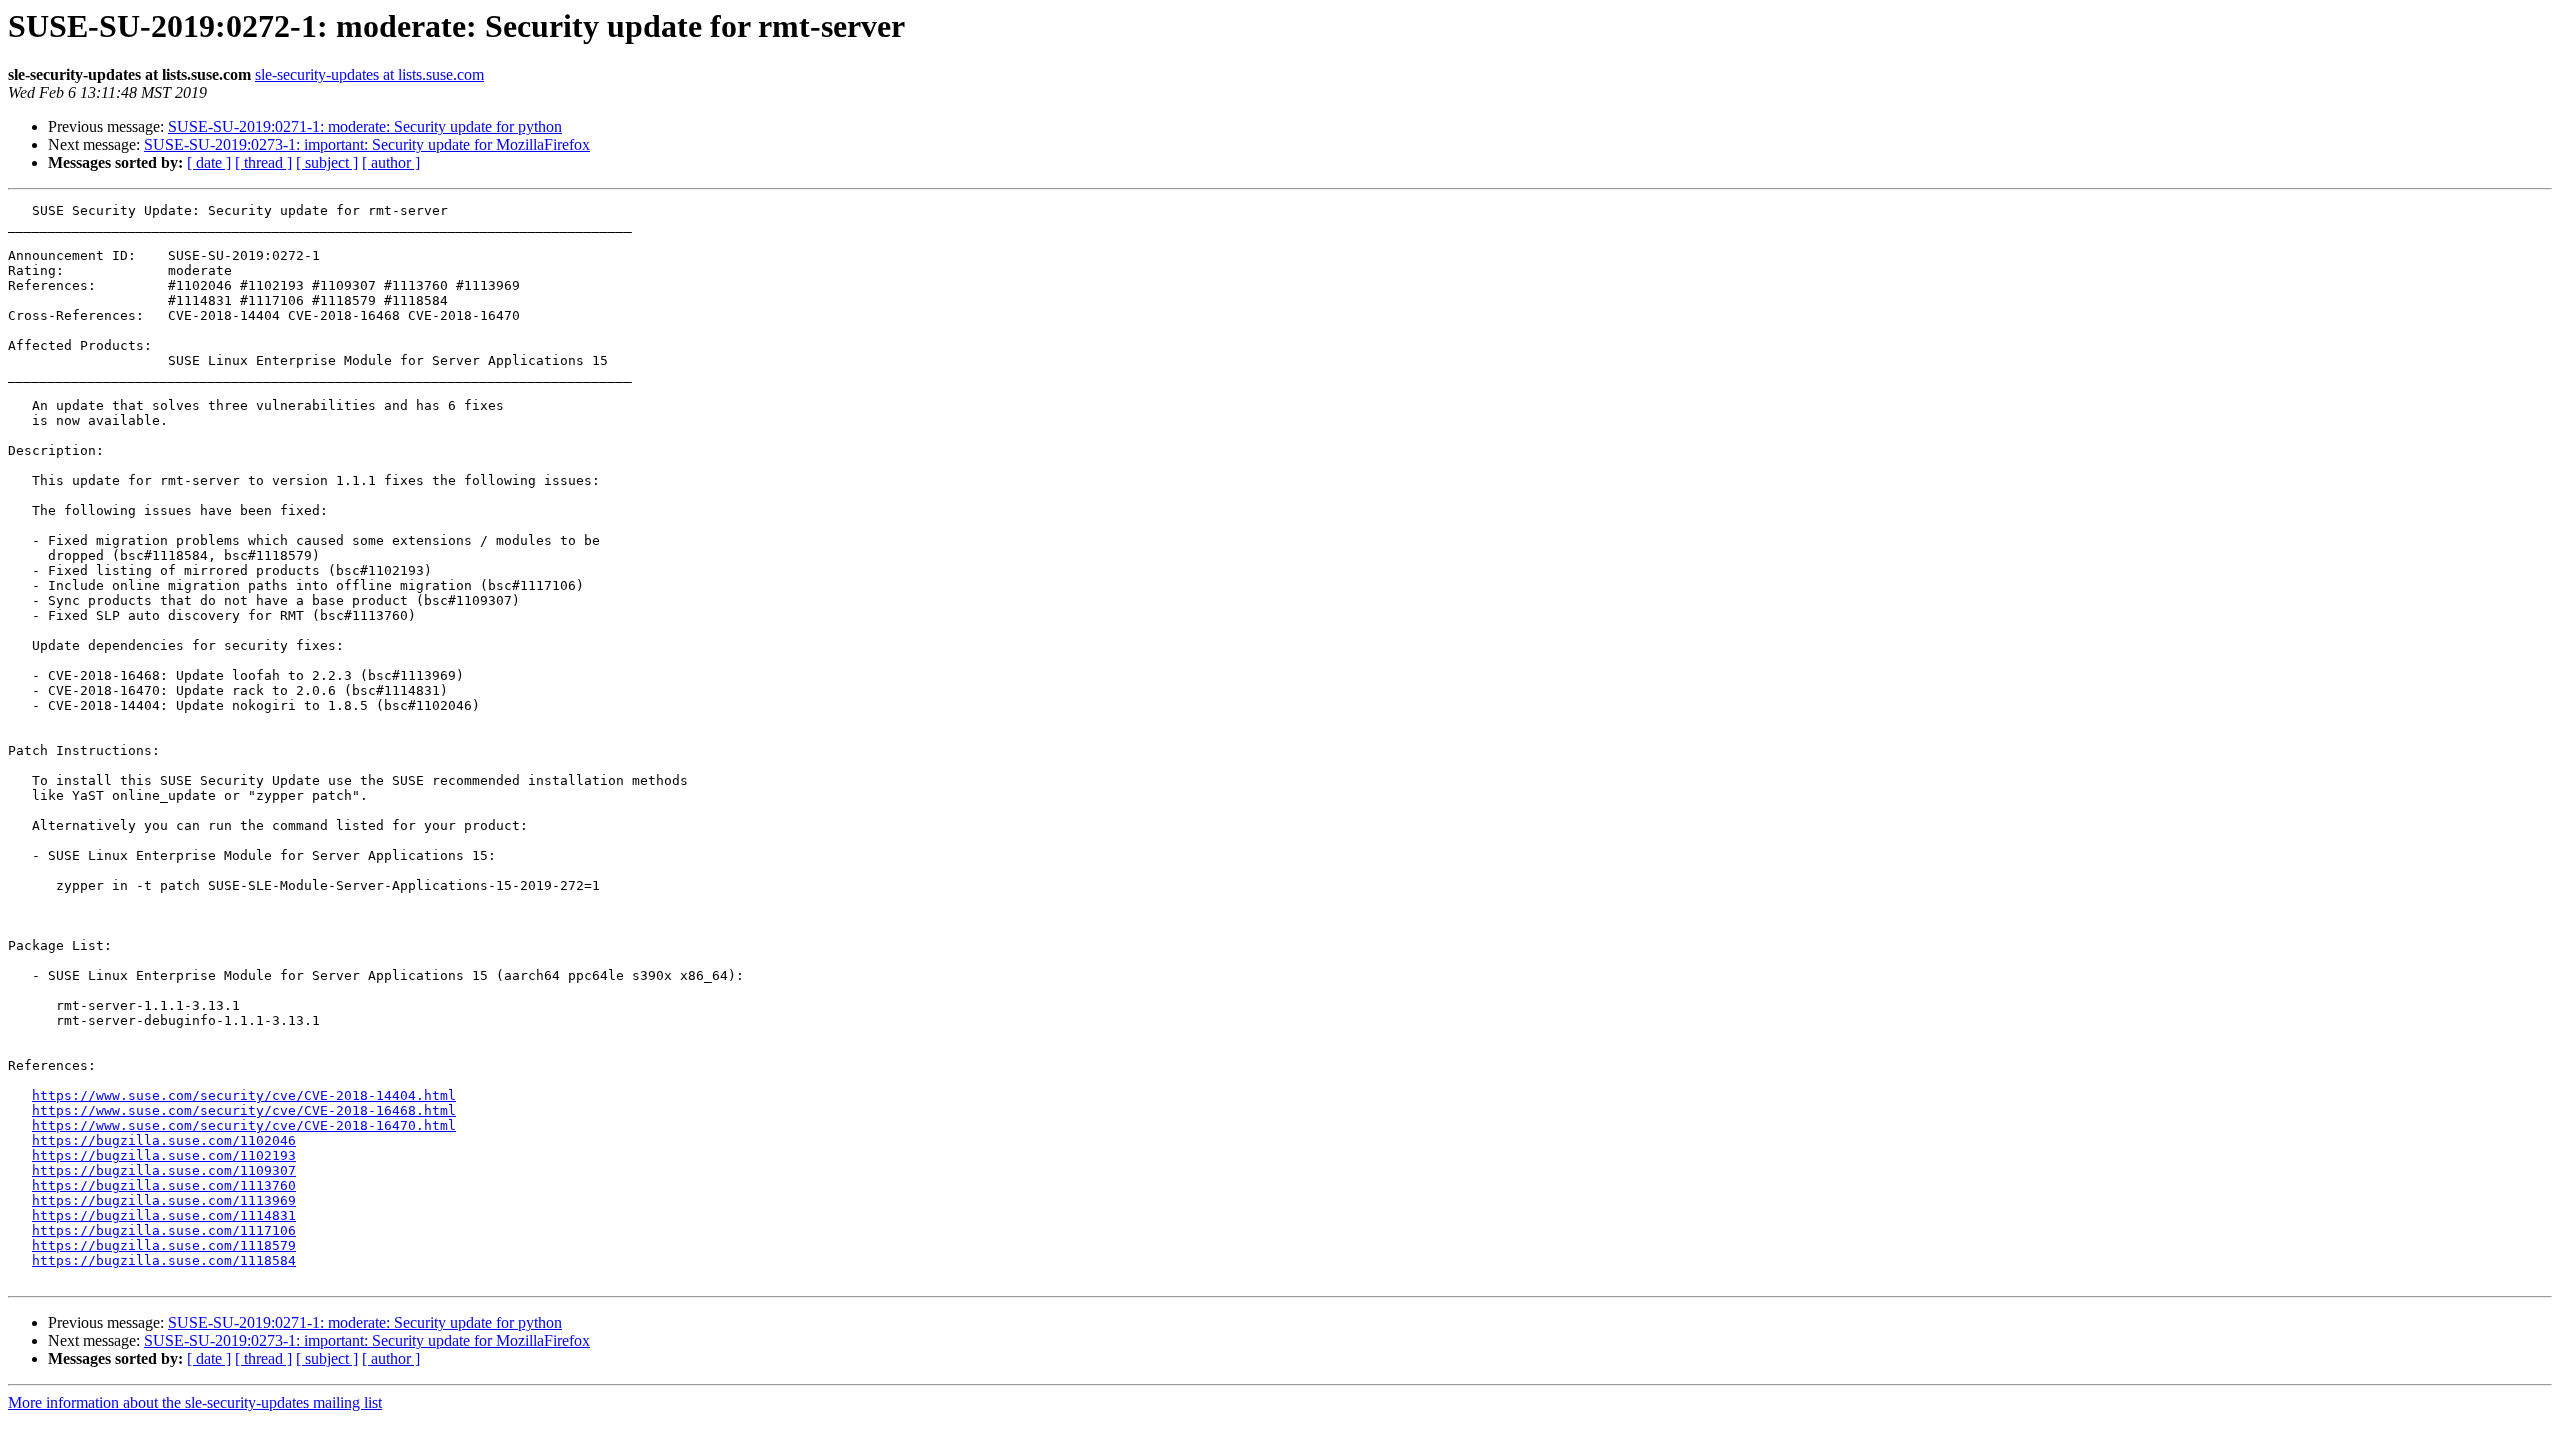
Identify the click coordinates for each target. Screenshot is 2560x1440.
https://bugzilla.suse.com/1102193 (164, 1155)
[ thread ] (263, 162)
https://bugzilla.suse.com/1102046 (164, 1140)
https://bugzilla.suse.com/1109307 (164, 1170)
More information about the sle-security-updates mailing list (195, 1402)
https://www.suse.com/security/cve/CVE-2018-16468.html (244, 1110)
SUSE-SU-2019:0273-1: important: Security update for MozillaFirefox (367, 144)
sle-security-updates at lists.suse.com (369, 74)
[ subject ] (327, 162)
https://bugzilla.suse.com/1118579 (164, 1245)
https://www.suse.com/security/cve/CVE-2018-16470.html (244, 1125)
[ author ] (391, 162)
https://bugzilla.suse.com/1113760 (164, 1185)
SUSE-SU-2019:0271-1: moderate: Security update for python (365, 126)
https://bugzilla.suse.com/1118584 (164, 1260)
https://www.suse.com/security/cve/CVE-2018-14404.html (244, 1095)
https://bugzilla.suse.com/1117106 (164, 1230)
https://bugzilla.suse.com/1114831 (164, 1215)
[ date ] (209, 162)
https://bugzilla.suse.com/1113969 (164, 1200)
